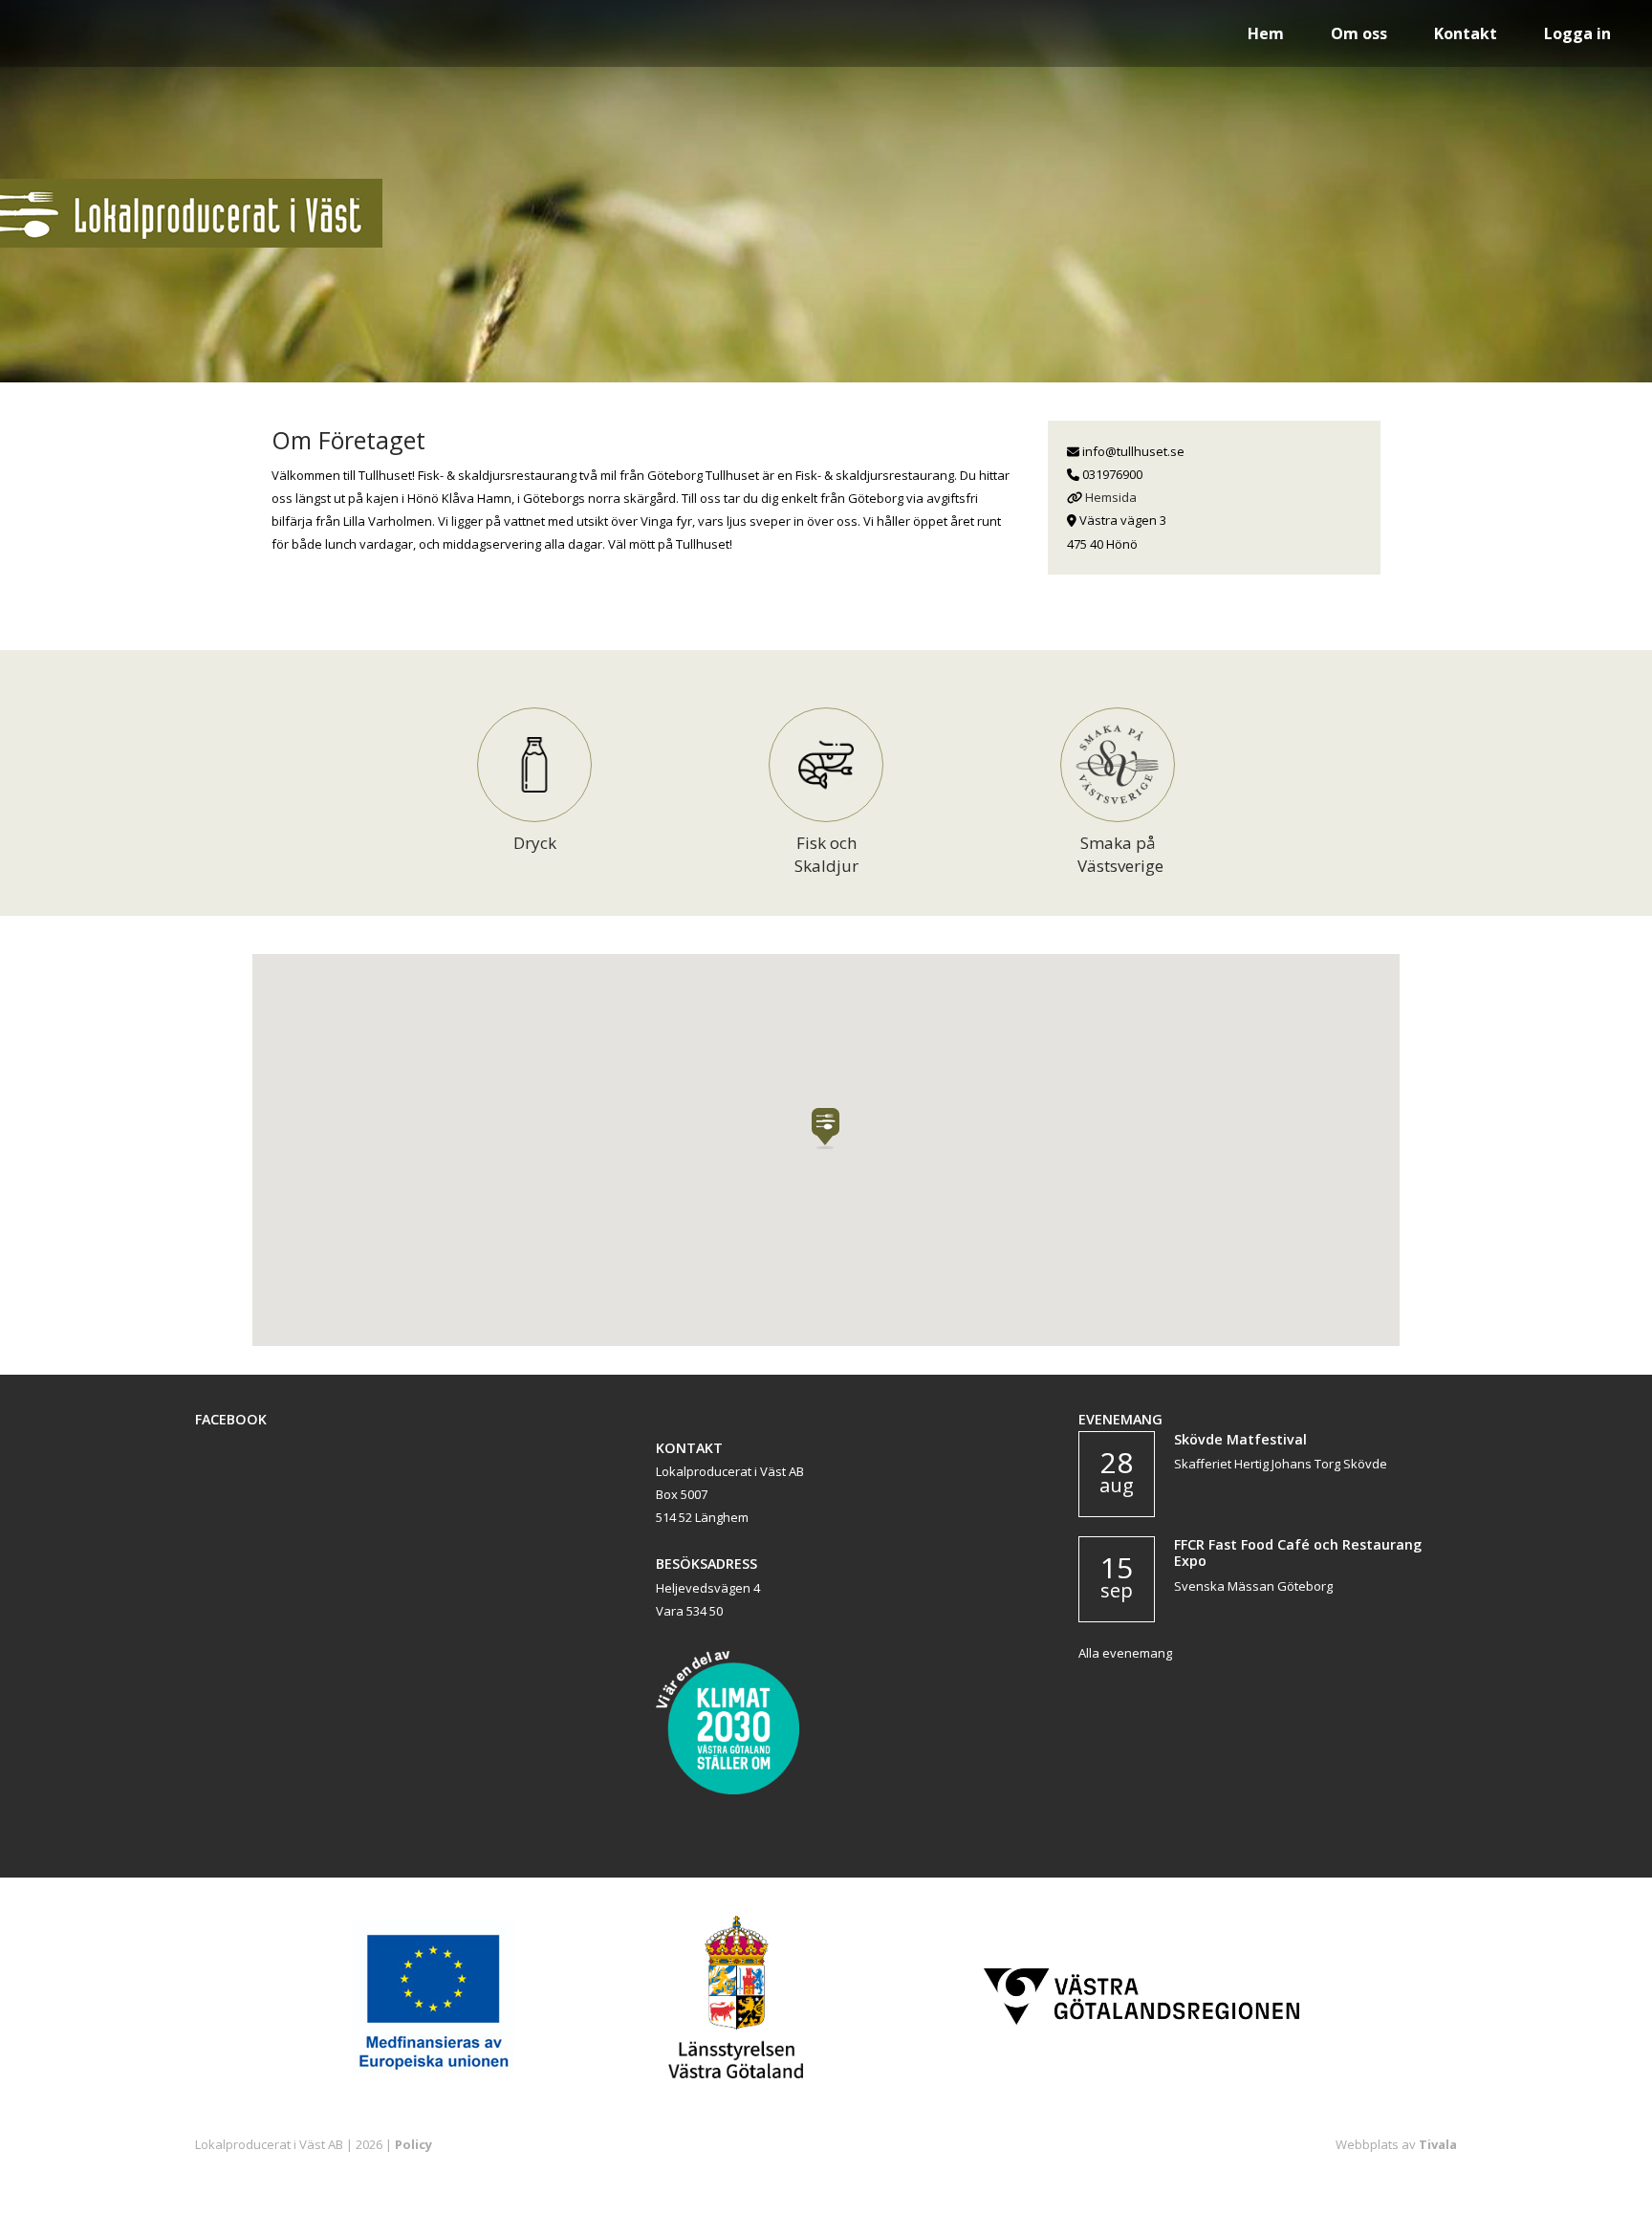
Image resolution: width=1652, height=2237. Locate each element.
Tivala (1438, 2144)
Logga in (1577, 33)
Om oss (1359, 33)
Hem (1266, 33)
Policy (413, 2144)
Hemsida (1111, 497)
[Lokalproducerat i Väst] (191, 243)
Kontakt (1466, 33)
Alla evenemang (1125, 1653)
